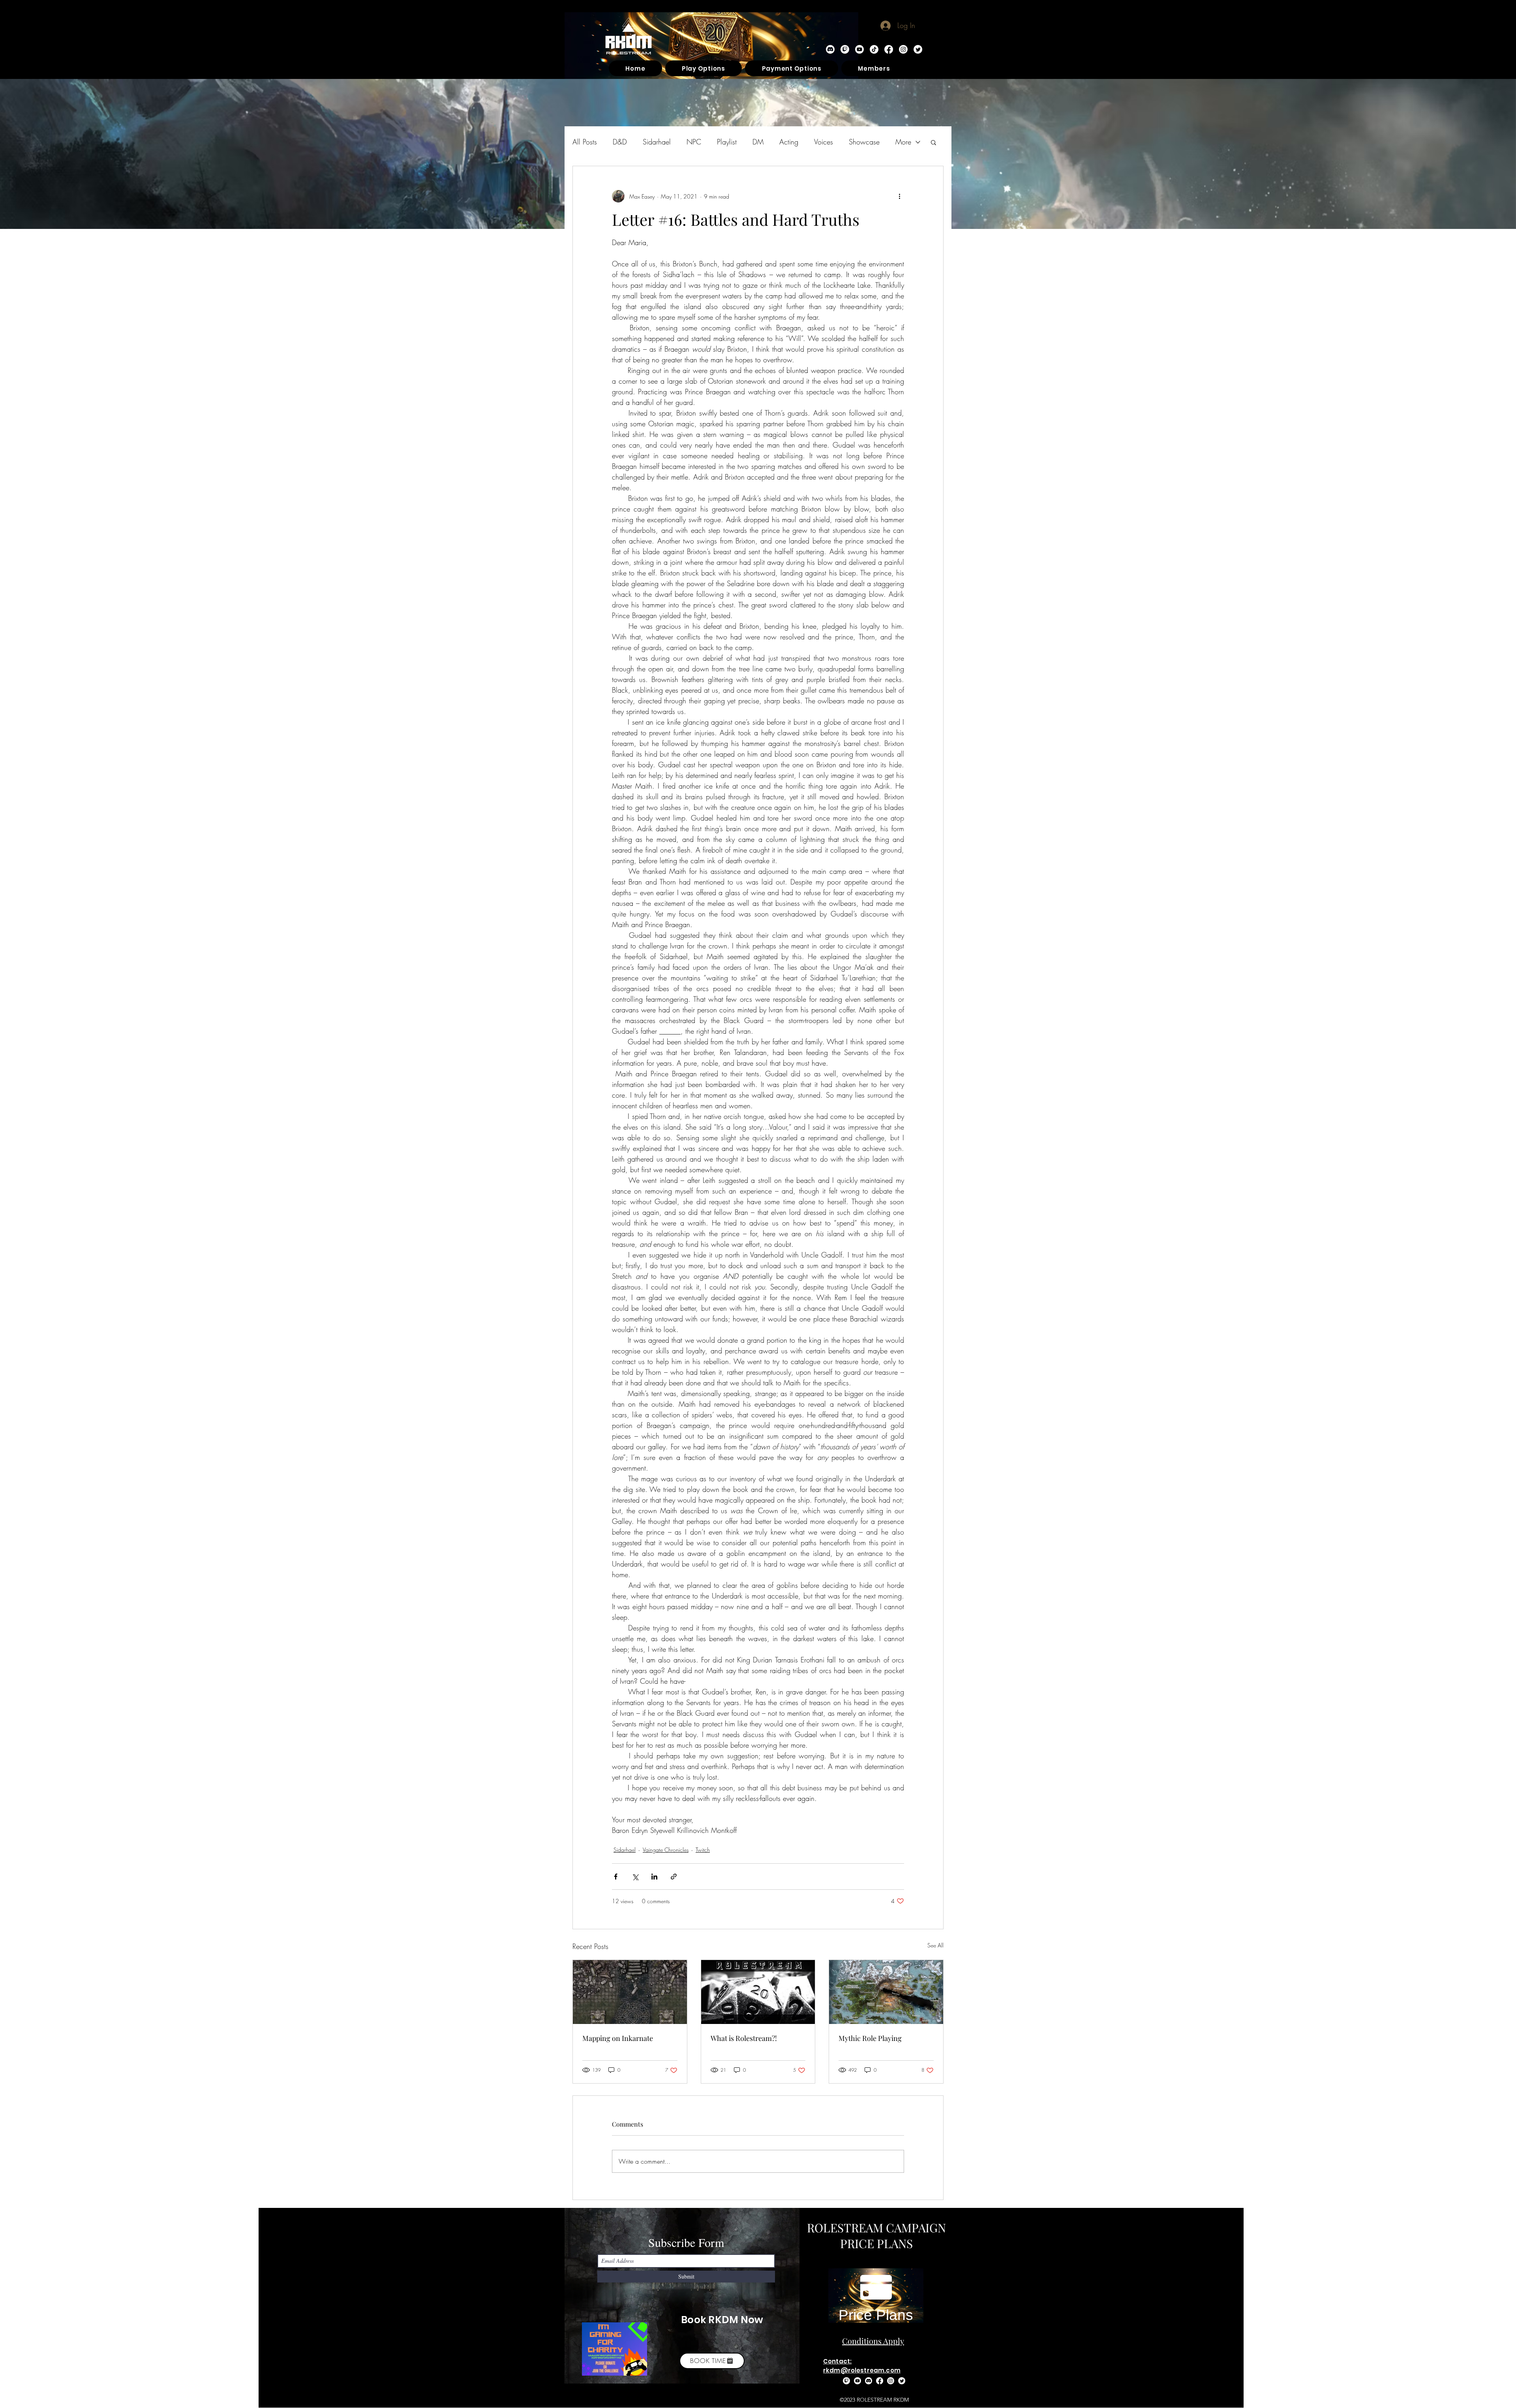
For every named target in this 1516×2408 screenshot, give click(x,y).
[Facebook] (889, 49)
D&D (620, 142)
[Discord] (830, 49)
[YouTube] (859, 49)
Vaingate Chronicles (666, 1850)
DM (758, 142)
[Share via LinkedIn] (654, 1877)
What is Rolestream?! (744, 2038)
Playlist (727, 142)
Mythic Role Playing (870, 2038)
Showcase (864, 142)
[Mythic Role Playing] (886, 1992)
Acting (789, 142)
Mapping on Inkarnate (618, 2038)
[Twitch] (845, 49)
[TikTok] (874, 49)
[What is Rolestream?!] (758, 1992)
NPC (694, 142)
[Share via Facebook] (616, 1877)
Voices (824, 142)
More (903, 142)
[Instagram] (903, 49)
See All (935, 1945)
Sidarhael (657, 142)
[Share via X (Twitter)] (635, 1877)
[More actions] (899, 196)
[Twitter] (918, 49)
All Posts (585, 142)
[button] (933, 142)
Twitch (703, 1850)
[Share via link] (674, 1877)
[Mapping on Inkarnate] (630, 1992)
